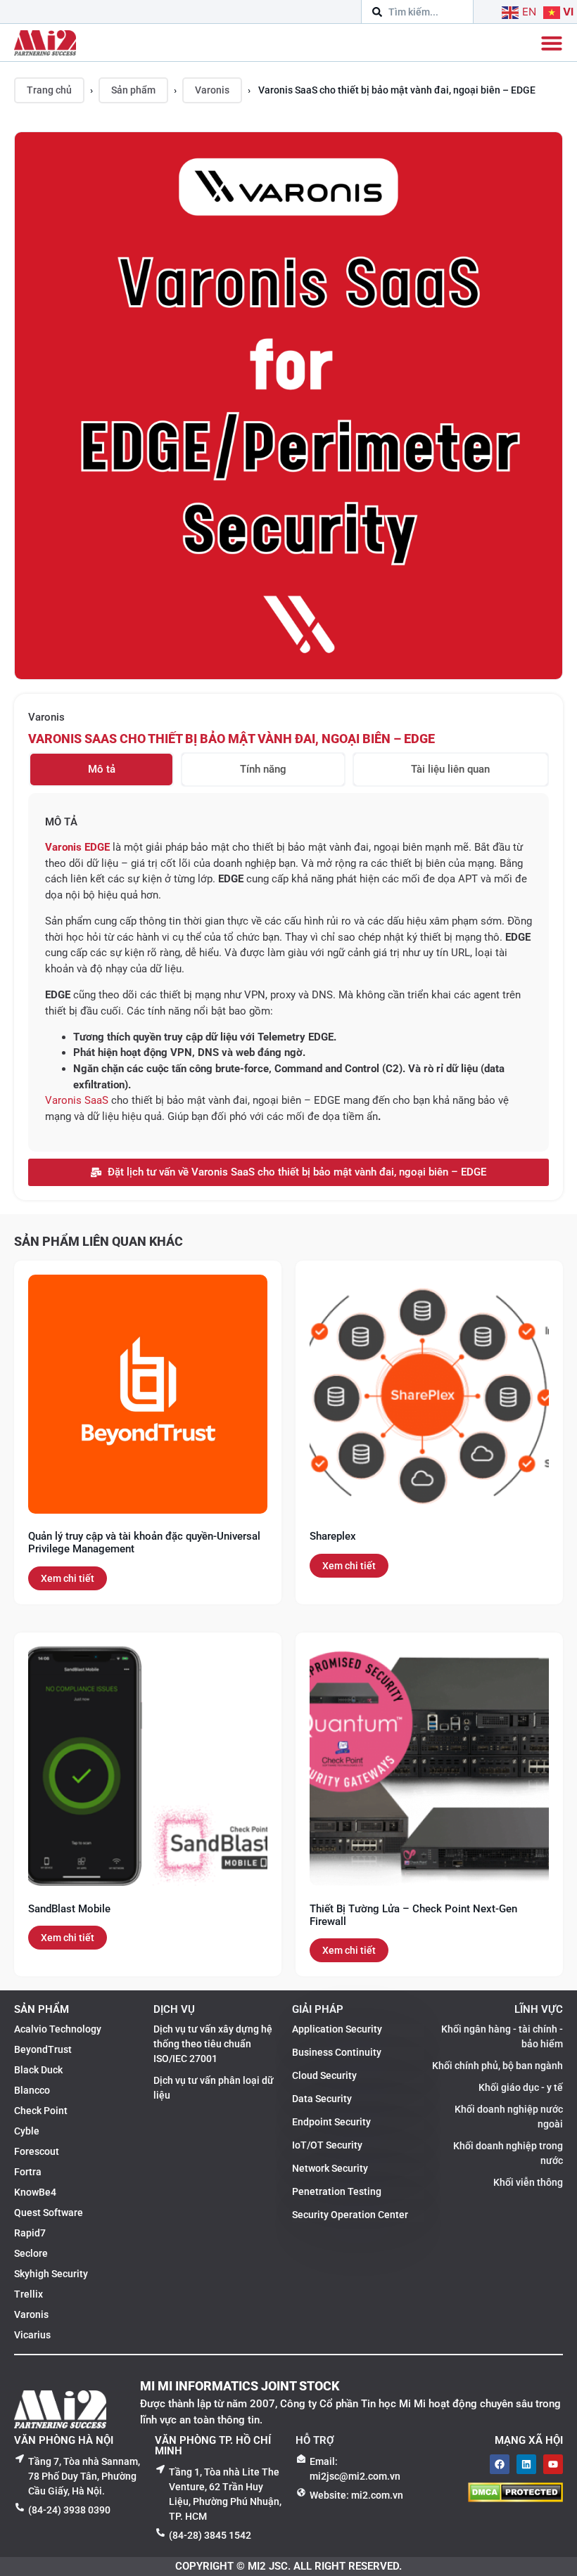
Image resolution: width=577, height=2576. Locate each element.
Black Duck (38, 2070)
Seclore (31, 2253)
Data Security (322, 2099)
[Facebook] (500, 2464)
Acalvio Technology (58, 2029)
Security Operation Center (350, 2215)
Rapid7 (30, 2233)
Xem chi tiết (68, 1578)
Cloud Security (324, 2075)
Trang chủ (49, 90)
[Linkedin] (526, 2464)
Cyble (27, 2131)
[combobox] (417, 12)
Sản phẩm (133, 90)
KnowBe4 (35, 2192)
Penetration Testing (337, 2191)
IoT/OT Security (327, 2145)
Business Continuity (337, 2052)
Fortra (28, 2172)
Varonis (212, 90)
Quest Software (49, 2213)
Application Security (337, 2029)
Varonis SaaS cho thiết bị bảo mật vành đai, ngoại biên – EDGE (232, 739)
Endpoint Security (331, 2122)
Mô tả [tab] (102, 769)
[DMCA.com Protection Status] (515, 2498)
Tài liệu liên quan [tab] (450, 769)
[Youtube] (553, 2464)
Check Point (41, 2111)
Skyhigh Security (51, 2274)
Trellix (28, 2294)
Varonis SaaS (77, 1100)
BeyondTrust (43, 2049)
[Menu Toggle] (552, 43)
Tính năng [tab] (263, 769)
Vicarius (32, 2335)
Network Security (330, 2168)
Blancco (32, 2090)
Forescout (37, 2151)
